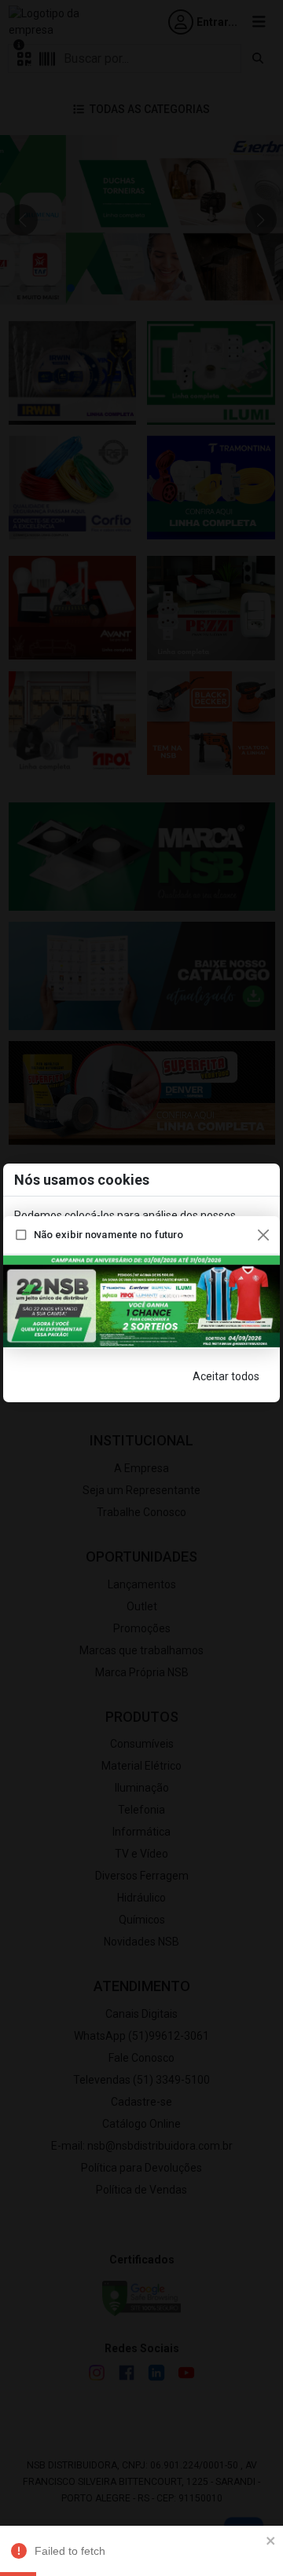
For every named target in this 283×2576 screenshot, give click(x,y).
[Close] (263, 1235)
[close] (271, 2540)
